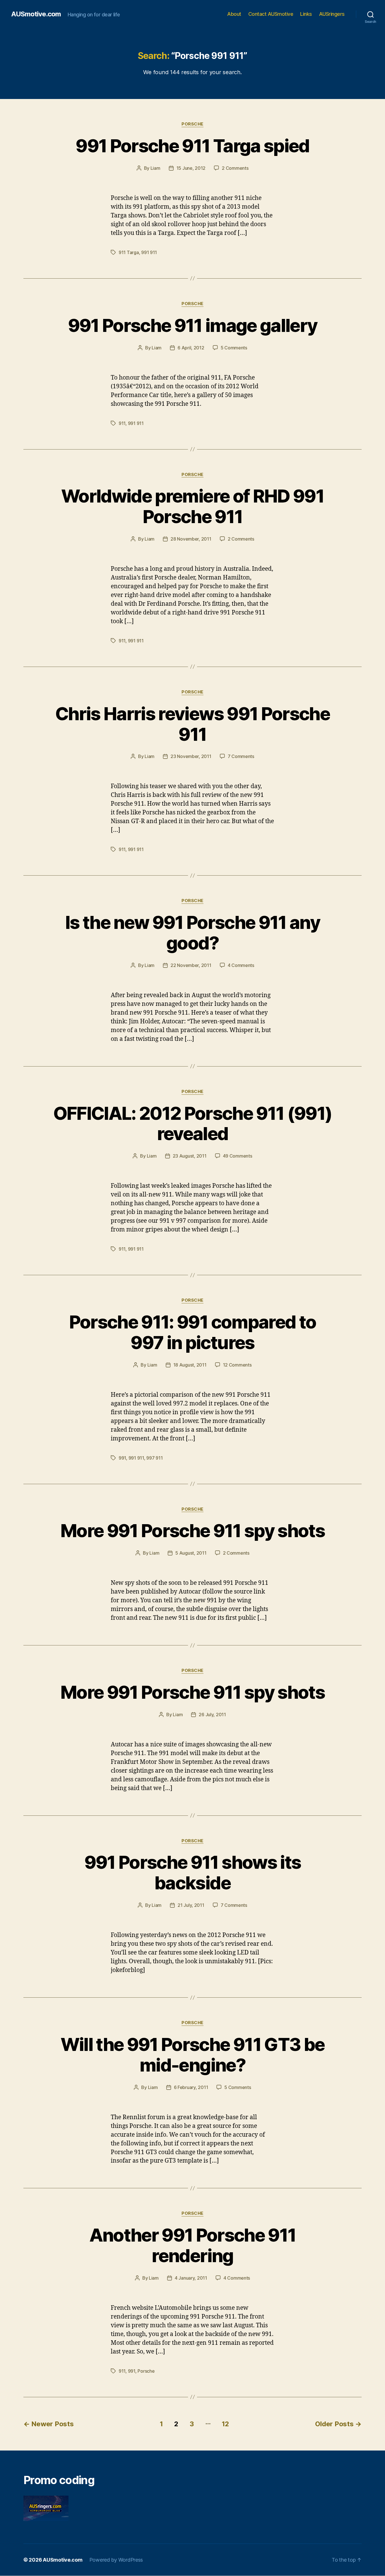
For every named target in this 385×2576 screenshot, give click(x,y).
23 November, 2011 (191, 756)
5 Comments (234, 348)
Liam (155, 168)
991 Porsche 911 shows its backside (193, 1872)
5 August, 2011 (191, 1553)
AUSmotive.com (36, 14)
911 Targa (129, 252)
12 (225, 2424)
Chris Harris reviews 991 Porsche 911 (193, 724)
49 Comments (238, 1156)
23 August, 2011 (190, 1156)
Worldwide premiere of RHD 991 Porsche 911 (193, 506)
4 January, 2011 (191, 2278)
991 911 (149, 252)
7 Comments (241, 756)
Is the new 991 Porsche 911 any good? (193, 933)
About (234, 14)
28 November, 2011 (191, 539)
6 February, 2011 (191, 2087)
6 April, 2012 (191, 348)
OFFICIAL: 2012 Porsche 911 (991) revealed (193, 1123)
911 (122, 423)
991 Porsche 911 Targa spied (192, 146)
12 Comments (237, 1365)
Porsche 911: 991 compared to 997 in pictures (193, 1332)
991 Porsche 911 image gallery (193, 325)
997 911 (154, 1458)
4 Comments (241, 965)
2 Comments (235, 168)
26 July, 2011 (212, 1715)
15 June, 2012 (191, 168)
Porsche (193, 124)
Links (306, 14)
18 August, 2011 (190, 1365)
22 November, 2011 (191, 965)
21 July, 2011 (191, 1905)
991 (122, 1458)
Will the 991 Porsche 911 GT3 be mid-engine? (193, 2055)
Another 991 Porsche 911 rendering (193, 2245)
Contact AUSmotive (271, 14)
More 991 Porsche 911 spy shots (193, 1531)
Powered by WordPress (116, 2560)
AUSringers (332, 14)
